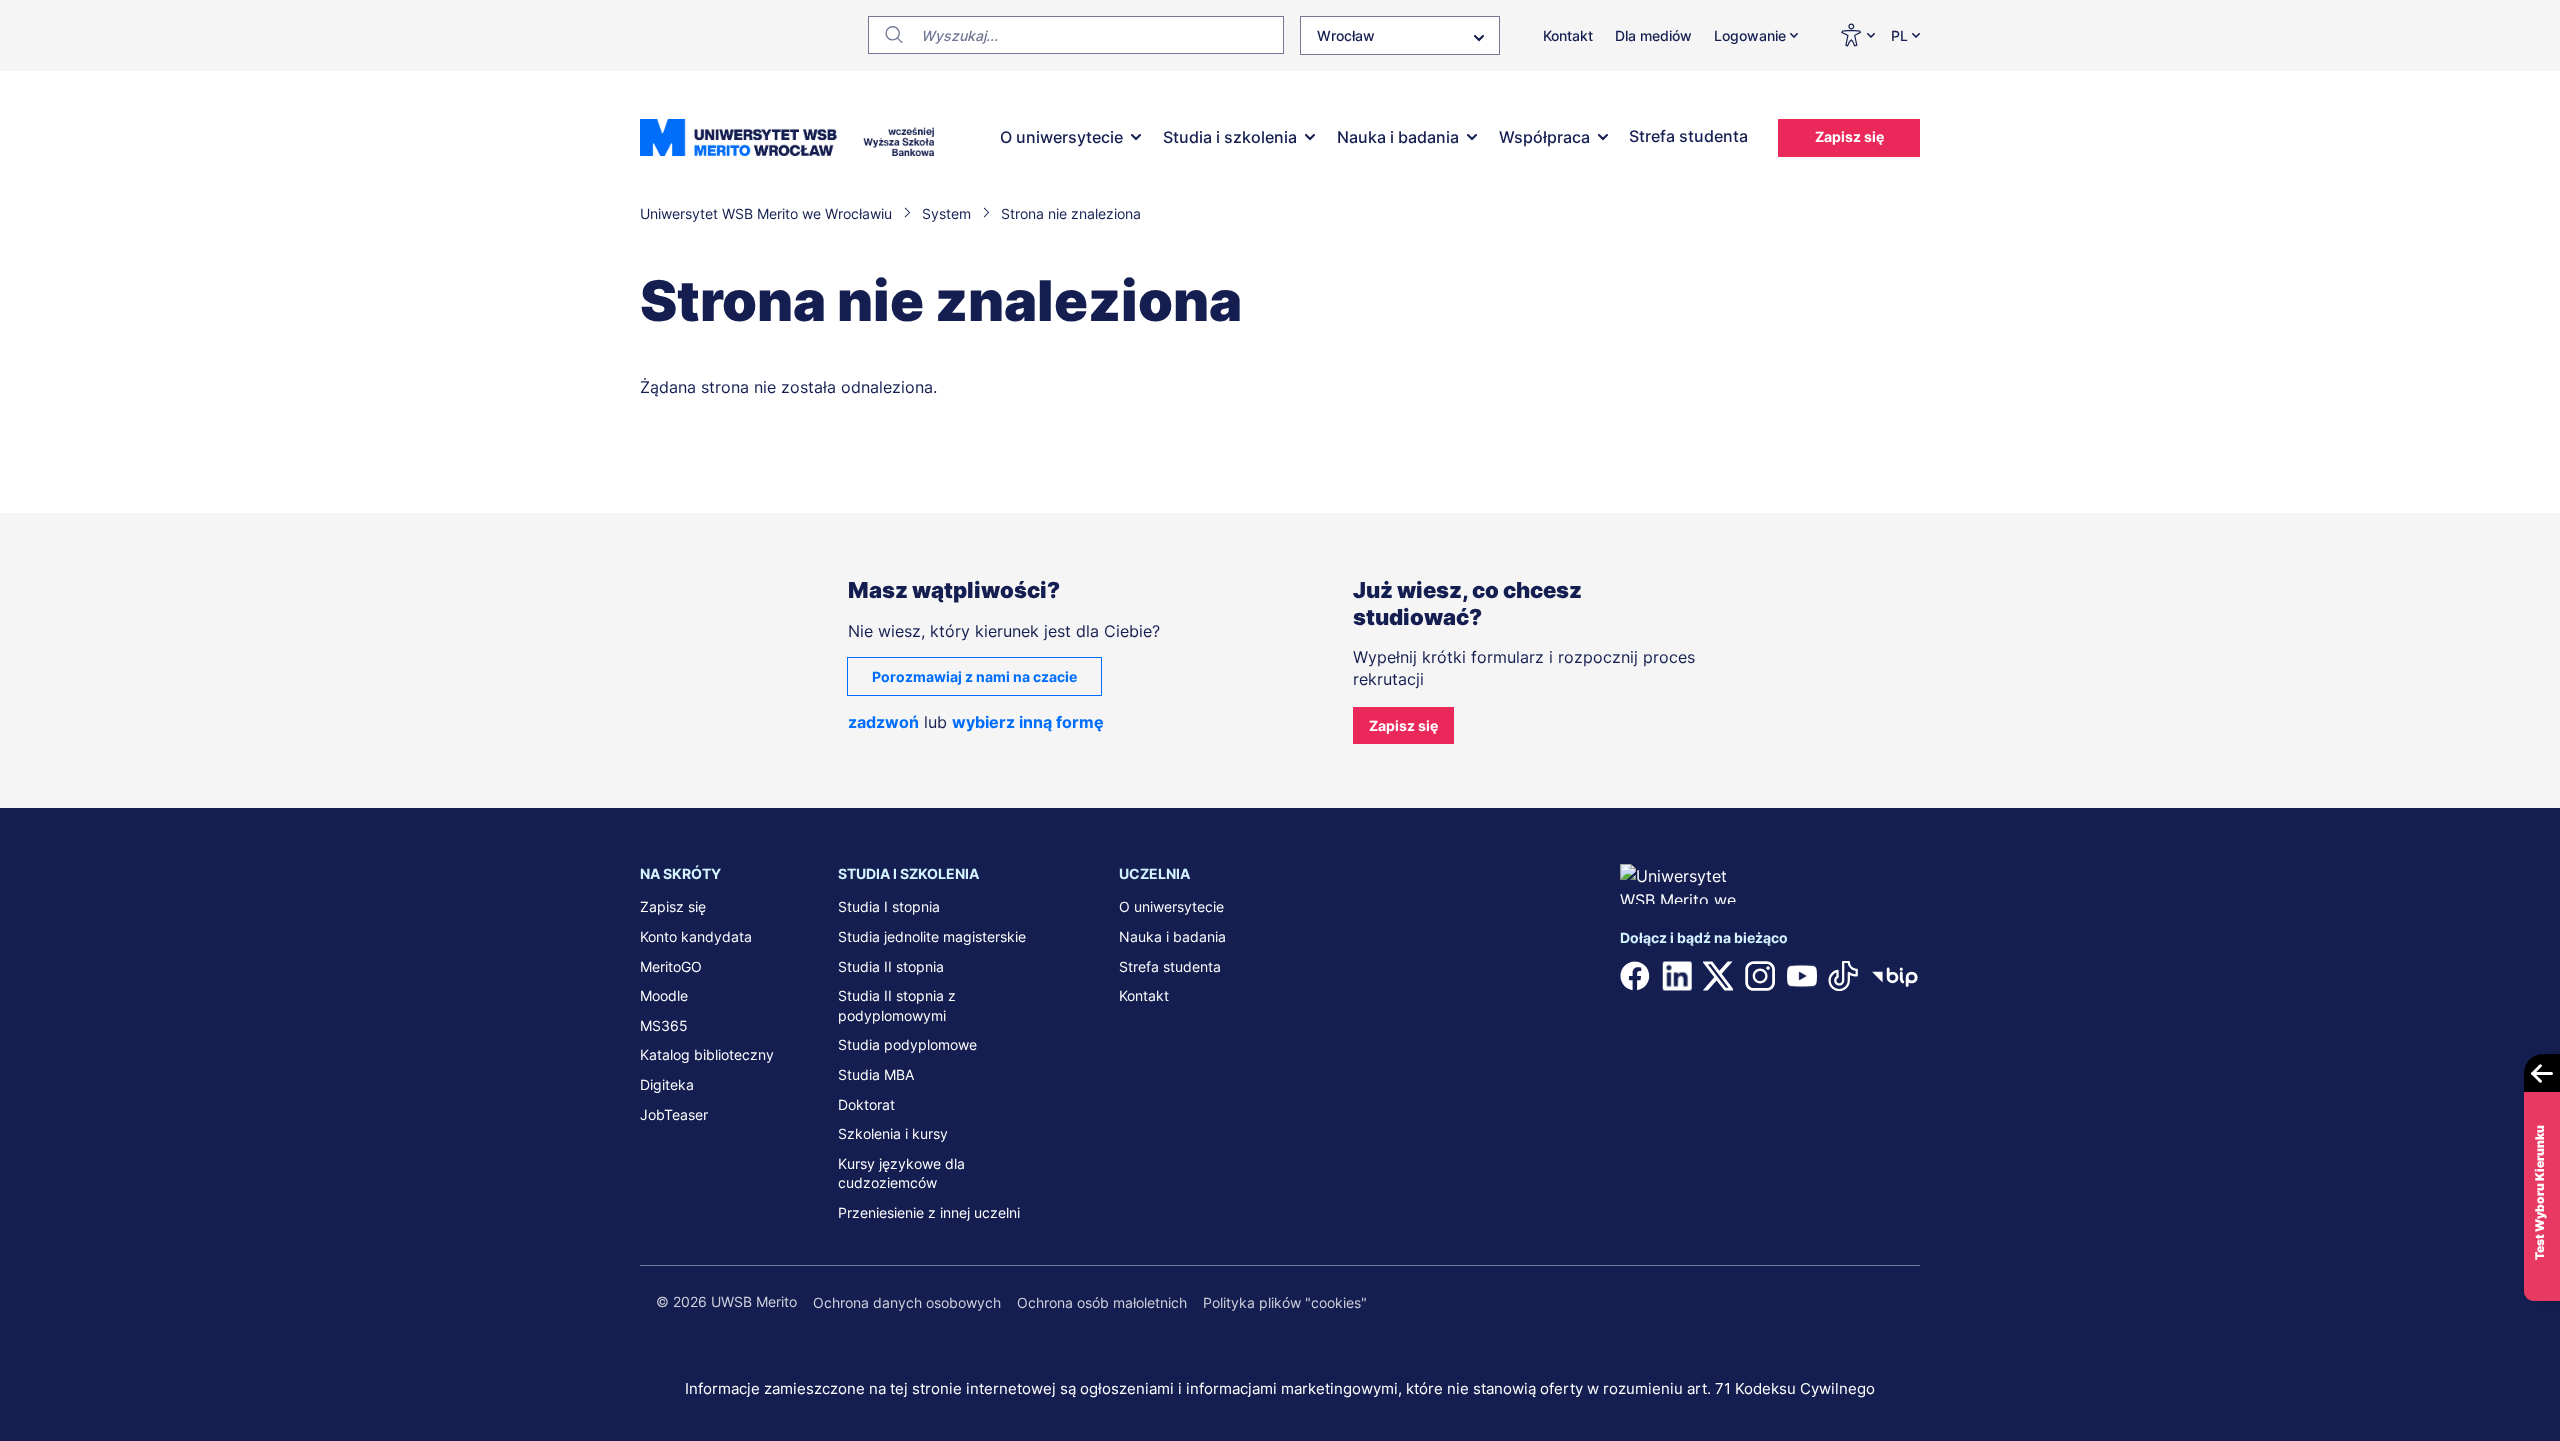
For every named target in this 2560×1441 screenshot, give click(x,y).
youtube (1802, 976)
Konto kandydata (696, 936)
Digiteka (667, 1084)
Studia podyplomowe (907, 1044)
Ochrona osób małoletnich (1102, 1302)
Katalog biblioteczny (707, 1054)
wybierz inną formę (1028, 722)
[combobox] (1400, 35)
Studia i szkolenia (1230, 137)
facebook (1635, 976)
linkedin (1677, 976)
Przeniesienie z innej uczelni (929, 1212)
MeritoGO (671, 966)
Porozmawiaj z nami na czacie (974, 676)
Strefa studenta (1688, 136)
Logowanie (1750, 35)
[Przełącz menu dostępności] (1857, 35)
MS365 (664, 1025)
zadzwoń (883, 722)
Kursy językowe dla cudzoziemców (901, 1173)
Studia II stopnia (891, 966)
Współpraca (1544, 137)
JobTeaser (674, 1114)
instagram (1760, 976)
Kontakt (1568, 35)
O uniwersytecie (1061, 137)
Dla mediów (1653, 35)
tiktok (1843, 976)
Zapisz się (1849, 136)
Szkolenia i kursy (893, 1133)
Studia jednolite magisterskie (932, 936)
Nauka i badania (1398, 137)
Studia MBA (876, 1074)
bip (1895, 976)
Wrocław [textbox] (1346, 35)
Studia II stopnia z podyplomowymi (897, 1005)
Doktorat (866, 1104)
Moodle (664, 995)
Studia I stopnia (889, 906)
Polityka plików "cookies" (1285, 1302)
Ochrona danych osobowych (907, 1302)
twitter (1718, 976)
